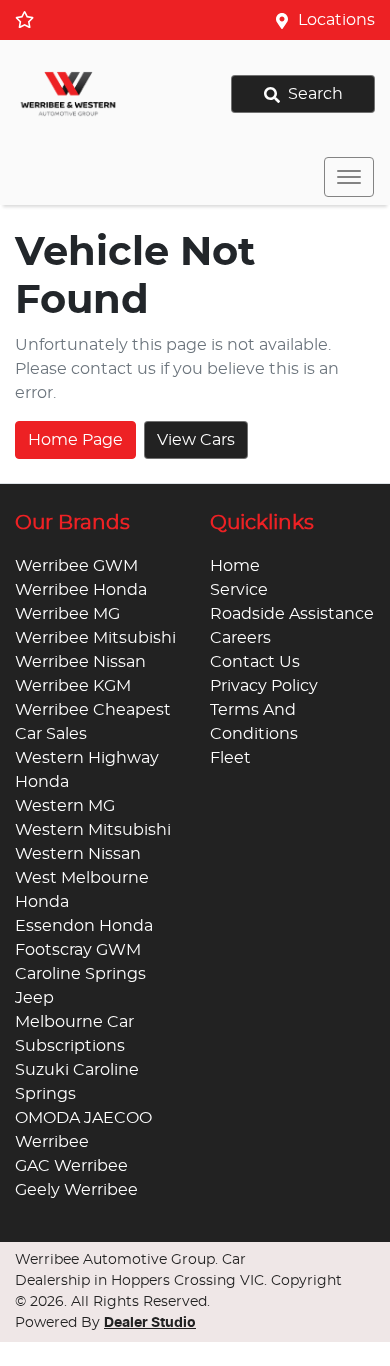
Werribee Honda (81, 590)
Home (235, 566)
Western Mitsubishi (93, 830)
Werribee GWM (76, 566)
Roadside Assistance (292, 614)
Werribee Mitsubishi (95, 638)
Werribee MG (67, 614)
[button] (349, 177)
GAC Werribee (71, 1166)
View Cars (196, 440)
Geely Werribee (76, 1190)
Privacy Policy (264, 686)
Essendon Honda (84, 926)
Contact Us (255, 662)
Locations (336, 20)
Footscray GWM (78, 950)
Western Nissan (78, 854)
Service (239, 590)
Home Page (75, 440)
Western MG (65, 806)
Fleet (230, 758)
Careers (240, 638)
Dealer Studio (150, 1323)
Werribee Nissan (80, 662)
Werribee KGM (73, 686)
